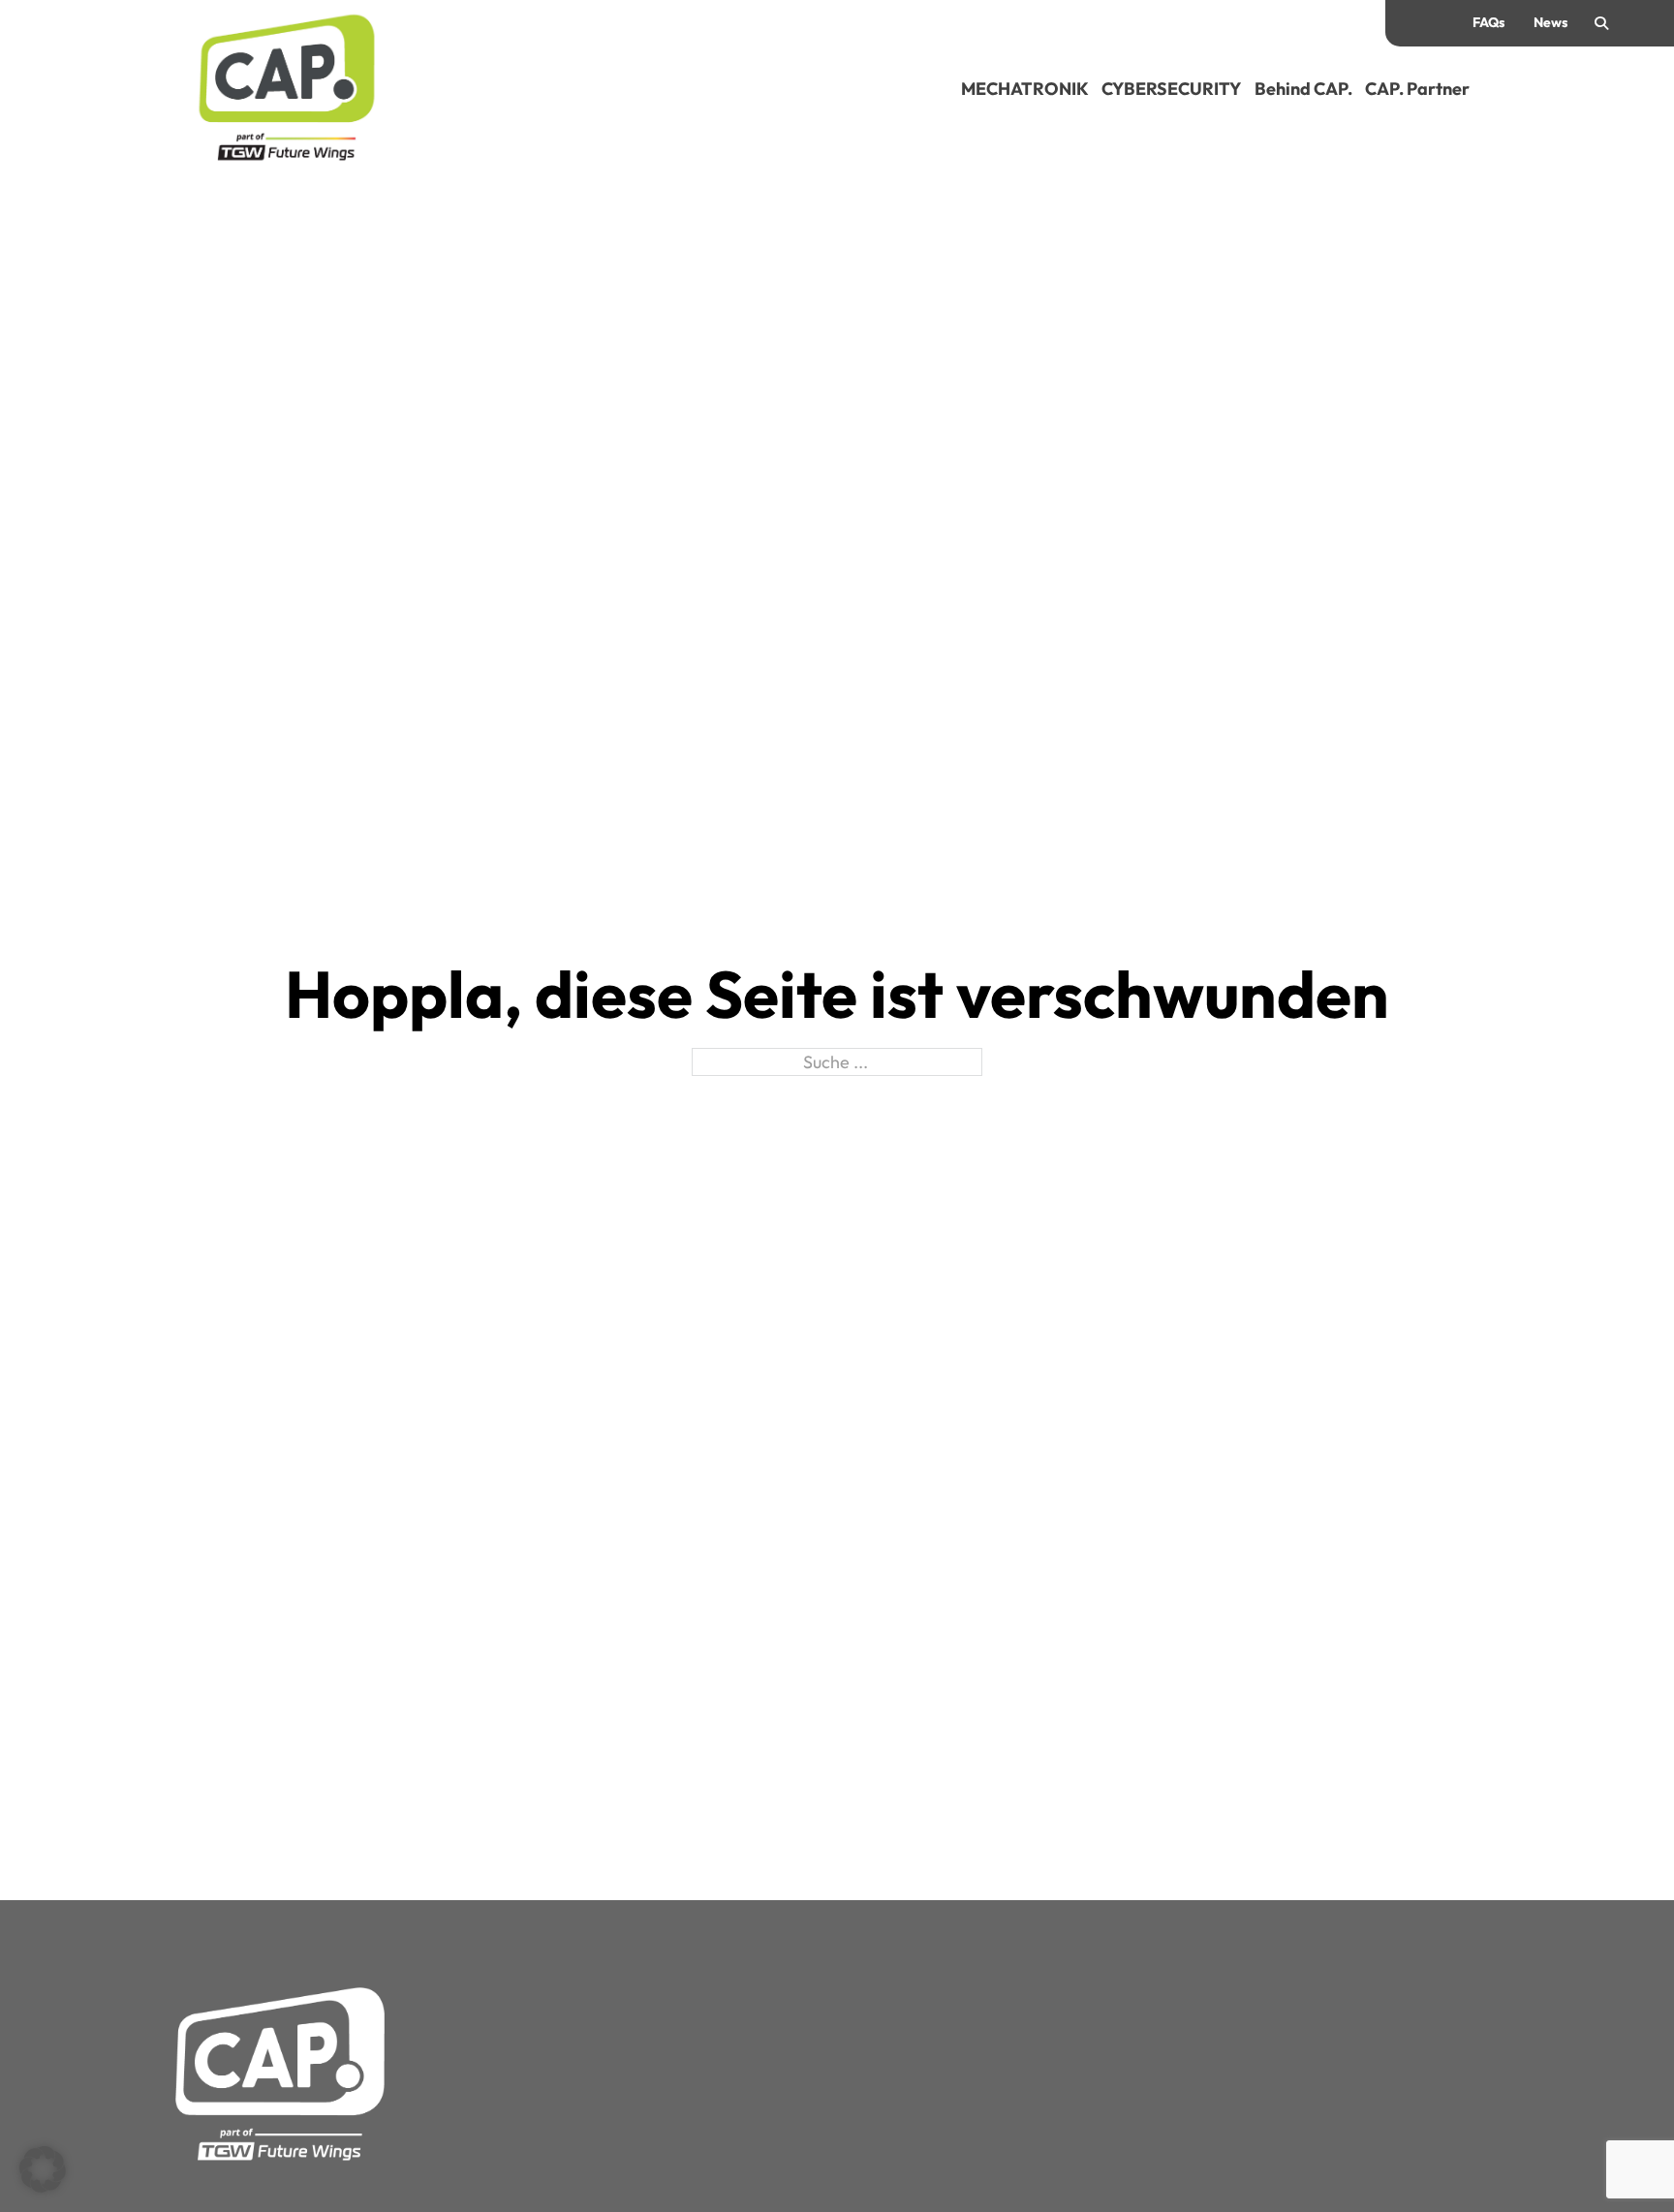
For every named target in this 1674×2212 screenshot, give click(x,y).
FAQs (1488, 22)
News (1550, 22)
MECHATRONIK (1025, 89)
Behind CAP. (1303, 89)
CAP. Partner (1417, 89)
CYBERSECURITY (1171, 89)
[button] (43, 2169)
